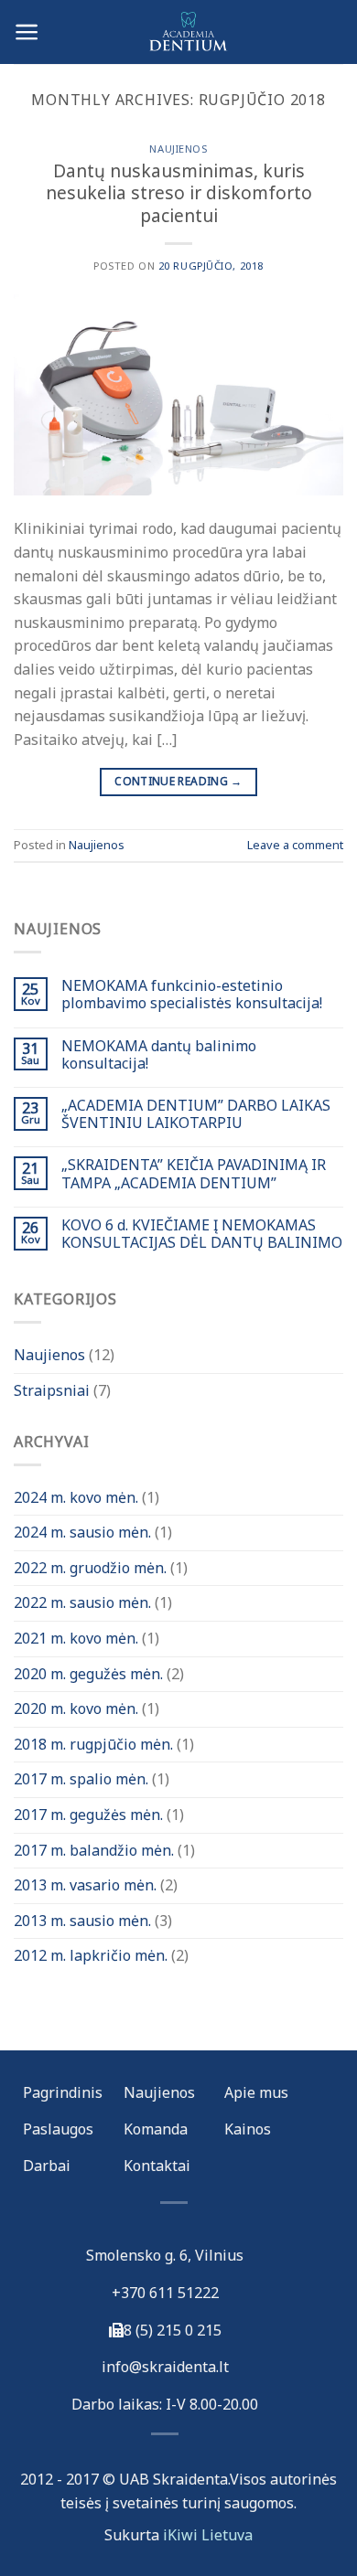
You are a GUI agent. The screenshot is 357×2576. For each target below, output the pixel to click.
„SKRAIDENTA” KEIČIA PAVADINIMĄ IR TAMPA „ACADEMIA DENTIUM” (194, 1174)
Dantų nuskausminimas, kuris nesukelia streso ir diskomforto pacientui (179, 193)
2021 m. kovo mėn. (76, 1638)
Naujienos (178, 149)
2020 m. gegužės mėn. (88, 1674)
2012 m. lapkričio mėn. (91, 1955)
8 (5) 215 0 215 (173, 2330)
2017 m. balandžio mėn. (94, 1850)
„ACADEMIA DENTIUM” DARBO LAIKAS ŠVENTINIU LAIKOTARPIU (196, 1114)
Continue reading (178, 781)
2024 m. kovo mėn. (76, 1497)
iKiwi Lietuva (208, 2535)
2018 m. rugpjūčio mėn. (93, 1744)
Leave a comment (295, 845)
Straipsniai (52, 1390)
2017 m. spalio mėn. (81, 1779)
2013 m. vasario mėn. (85, 1885)
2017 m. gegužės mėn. (88, 1815)
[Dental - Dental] (178, 32)
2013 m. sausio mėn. (82, 1921)
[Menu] (27, 32)
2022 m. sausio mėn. (82, 1602)
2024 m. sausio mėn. (82, 1532)
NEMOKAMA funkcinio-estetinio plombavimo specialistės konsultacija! (192, 995)
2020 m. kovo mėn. (76, 1708)
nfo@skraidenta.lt (168, 2367)
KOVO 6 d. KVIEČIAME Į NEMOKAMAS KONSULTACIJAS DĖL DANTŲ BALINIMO (202, 1234)
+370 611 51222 (165, 2293)
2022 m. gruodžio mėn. (90, 1568)
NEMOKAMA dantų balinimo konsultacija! (159, 1055)
